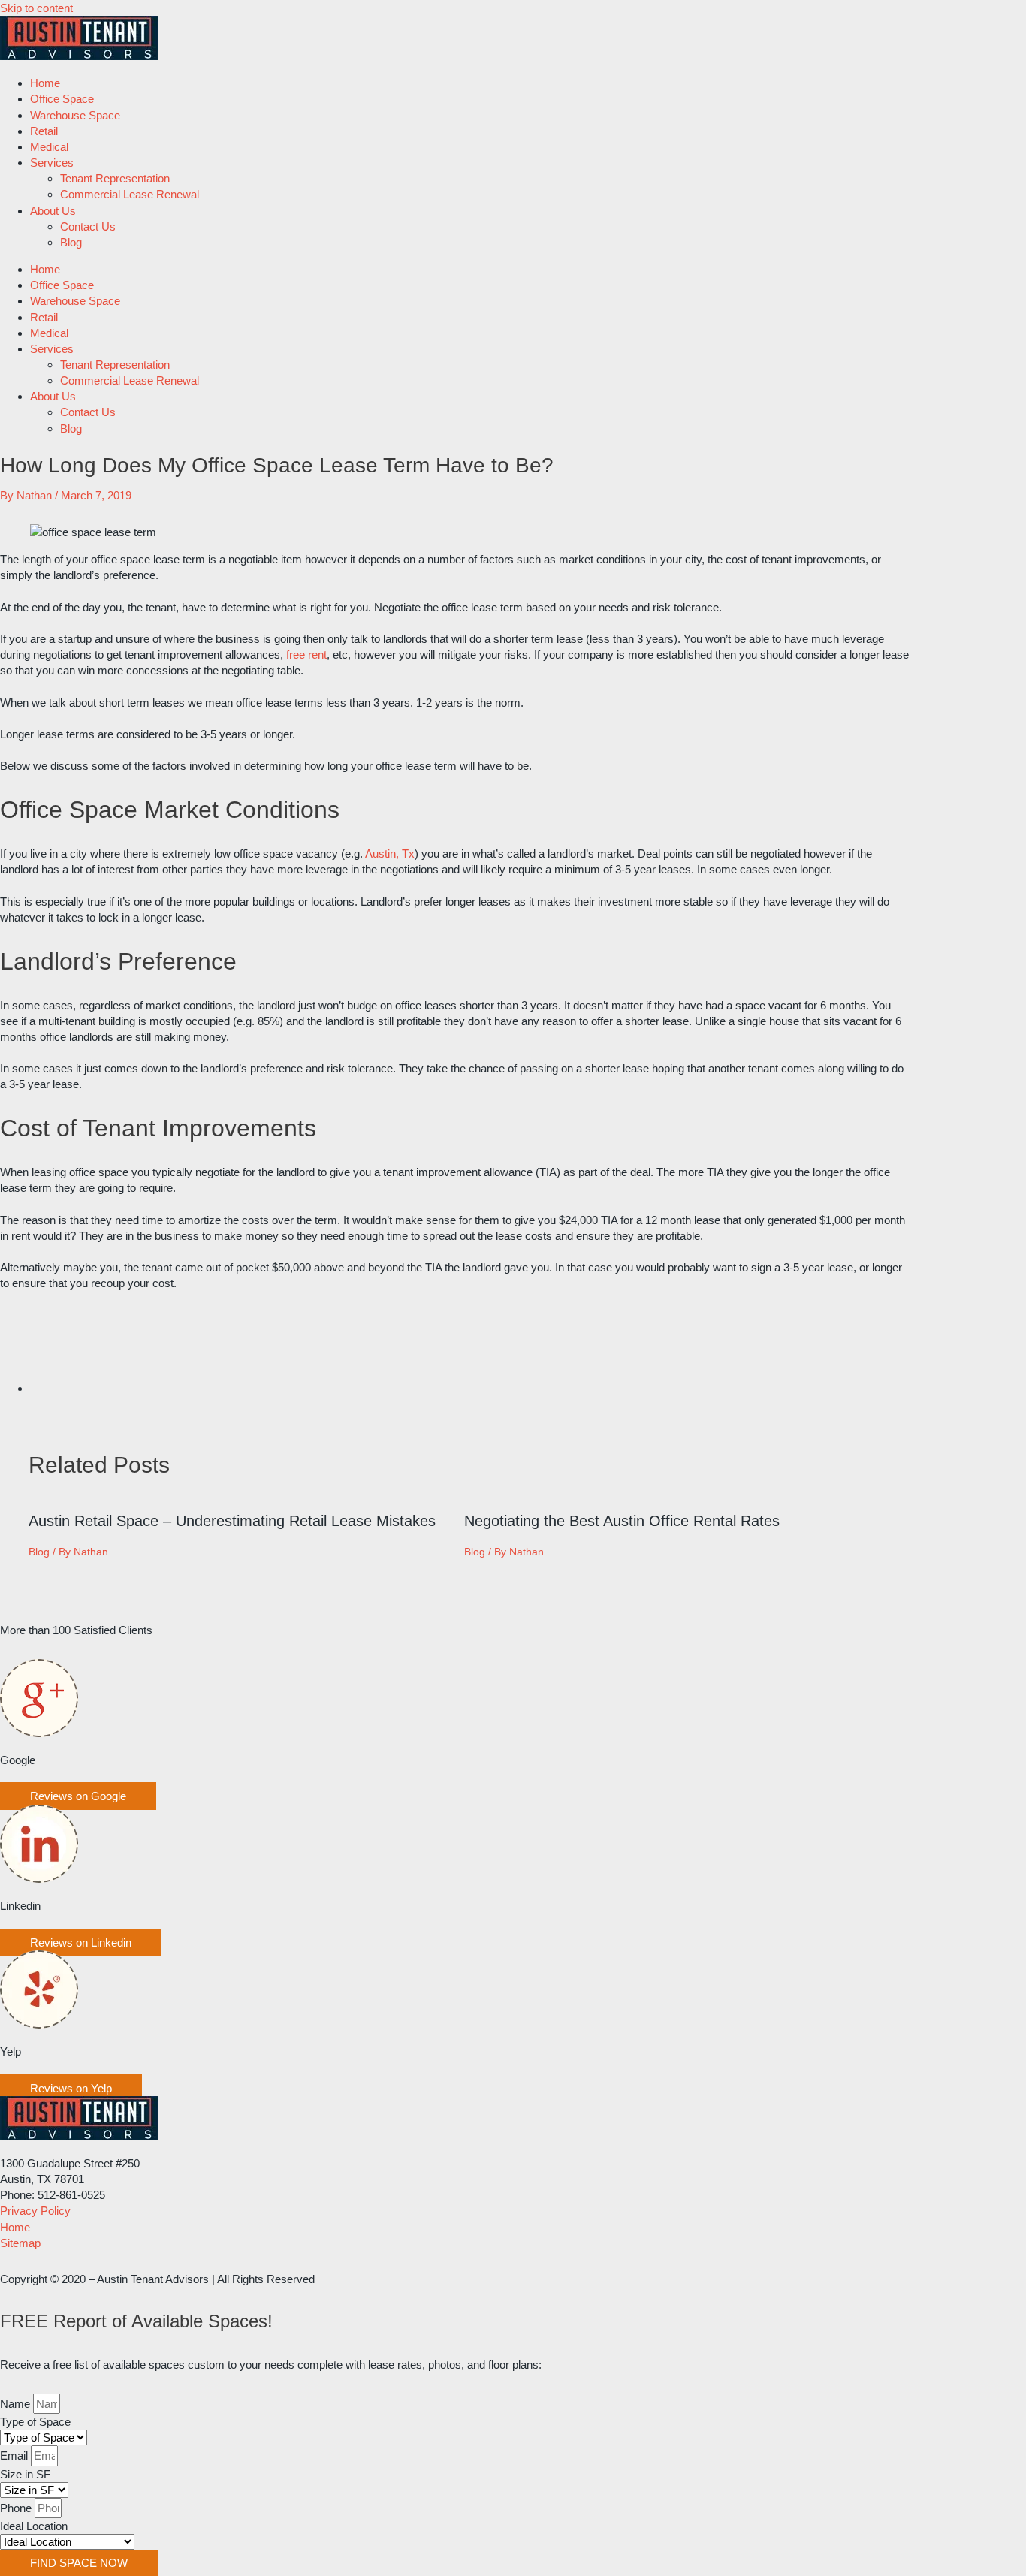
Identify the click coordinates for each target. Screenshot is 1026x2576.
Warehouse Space (75, 115)
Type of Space (35, 2422)
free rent (306, 655)
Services (52, 163)
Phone (17, 2508)
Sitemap (20, 2243)
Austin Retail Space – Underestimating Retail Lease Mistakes (232, 1521)
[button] (78, 1796)
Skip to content (36, 8)
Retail (44, 131)
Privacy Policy (35, 2211)
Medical (49, 147)
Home (45, 83)
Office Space (62, 99)
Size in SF (25, 2474)
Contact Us (88, 226)
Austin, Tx (390, 854)
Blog (71, 242)
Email (15, 2455)
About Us (53, 211)
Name (17, 2404)
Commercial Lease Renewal (130, 194)
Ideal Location (34, 2526)
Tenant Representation (115, 178)
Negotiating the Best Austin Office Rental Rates (622, 1521)
